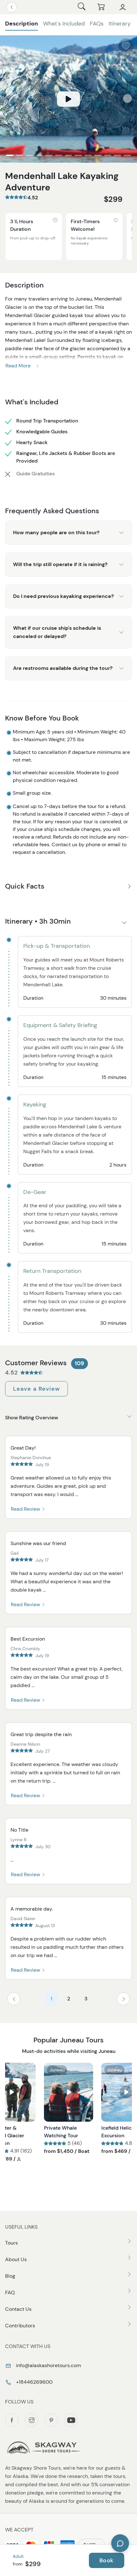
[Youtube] (71, 2420)
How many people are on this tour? (56, 532)
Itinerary (120, 24)
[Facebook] (12, 2420)
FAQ (10, 2292)
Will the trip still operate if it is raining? (60, 564)
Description (22, 24)
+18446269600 (34, 2382)
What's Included (64, 24)
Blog (10, 2276)
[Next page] (123, 1999)
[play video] (68, 99)
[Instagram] (32, 2420)
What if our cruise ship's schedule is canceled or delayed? (57, 632)
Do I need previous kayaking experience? (63, 596)
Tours (11, 2243)
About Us (16, 2259)
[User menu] (123, 7)
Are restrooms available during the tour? (63, 668)
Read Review (26, 1509)
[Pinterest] (51, 2420)
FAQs (97, 24)
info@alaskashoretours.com (48, 2365)
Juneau (57, 2070)
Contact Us (18, 2309)
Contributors (20, 2326)
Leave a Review (36, 1389)
